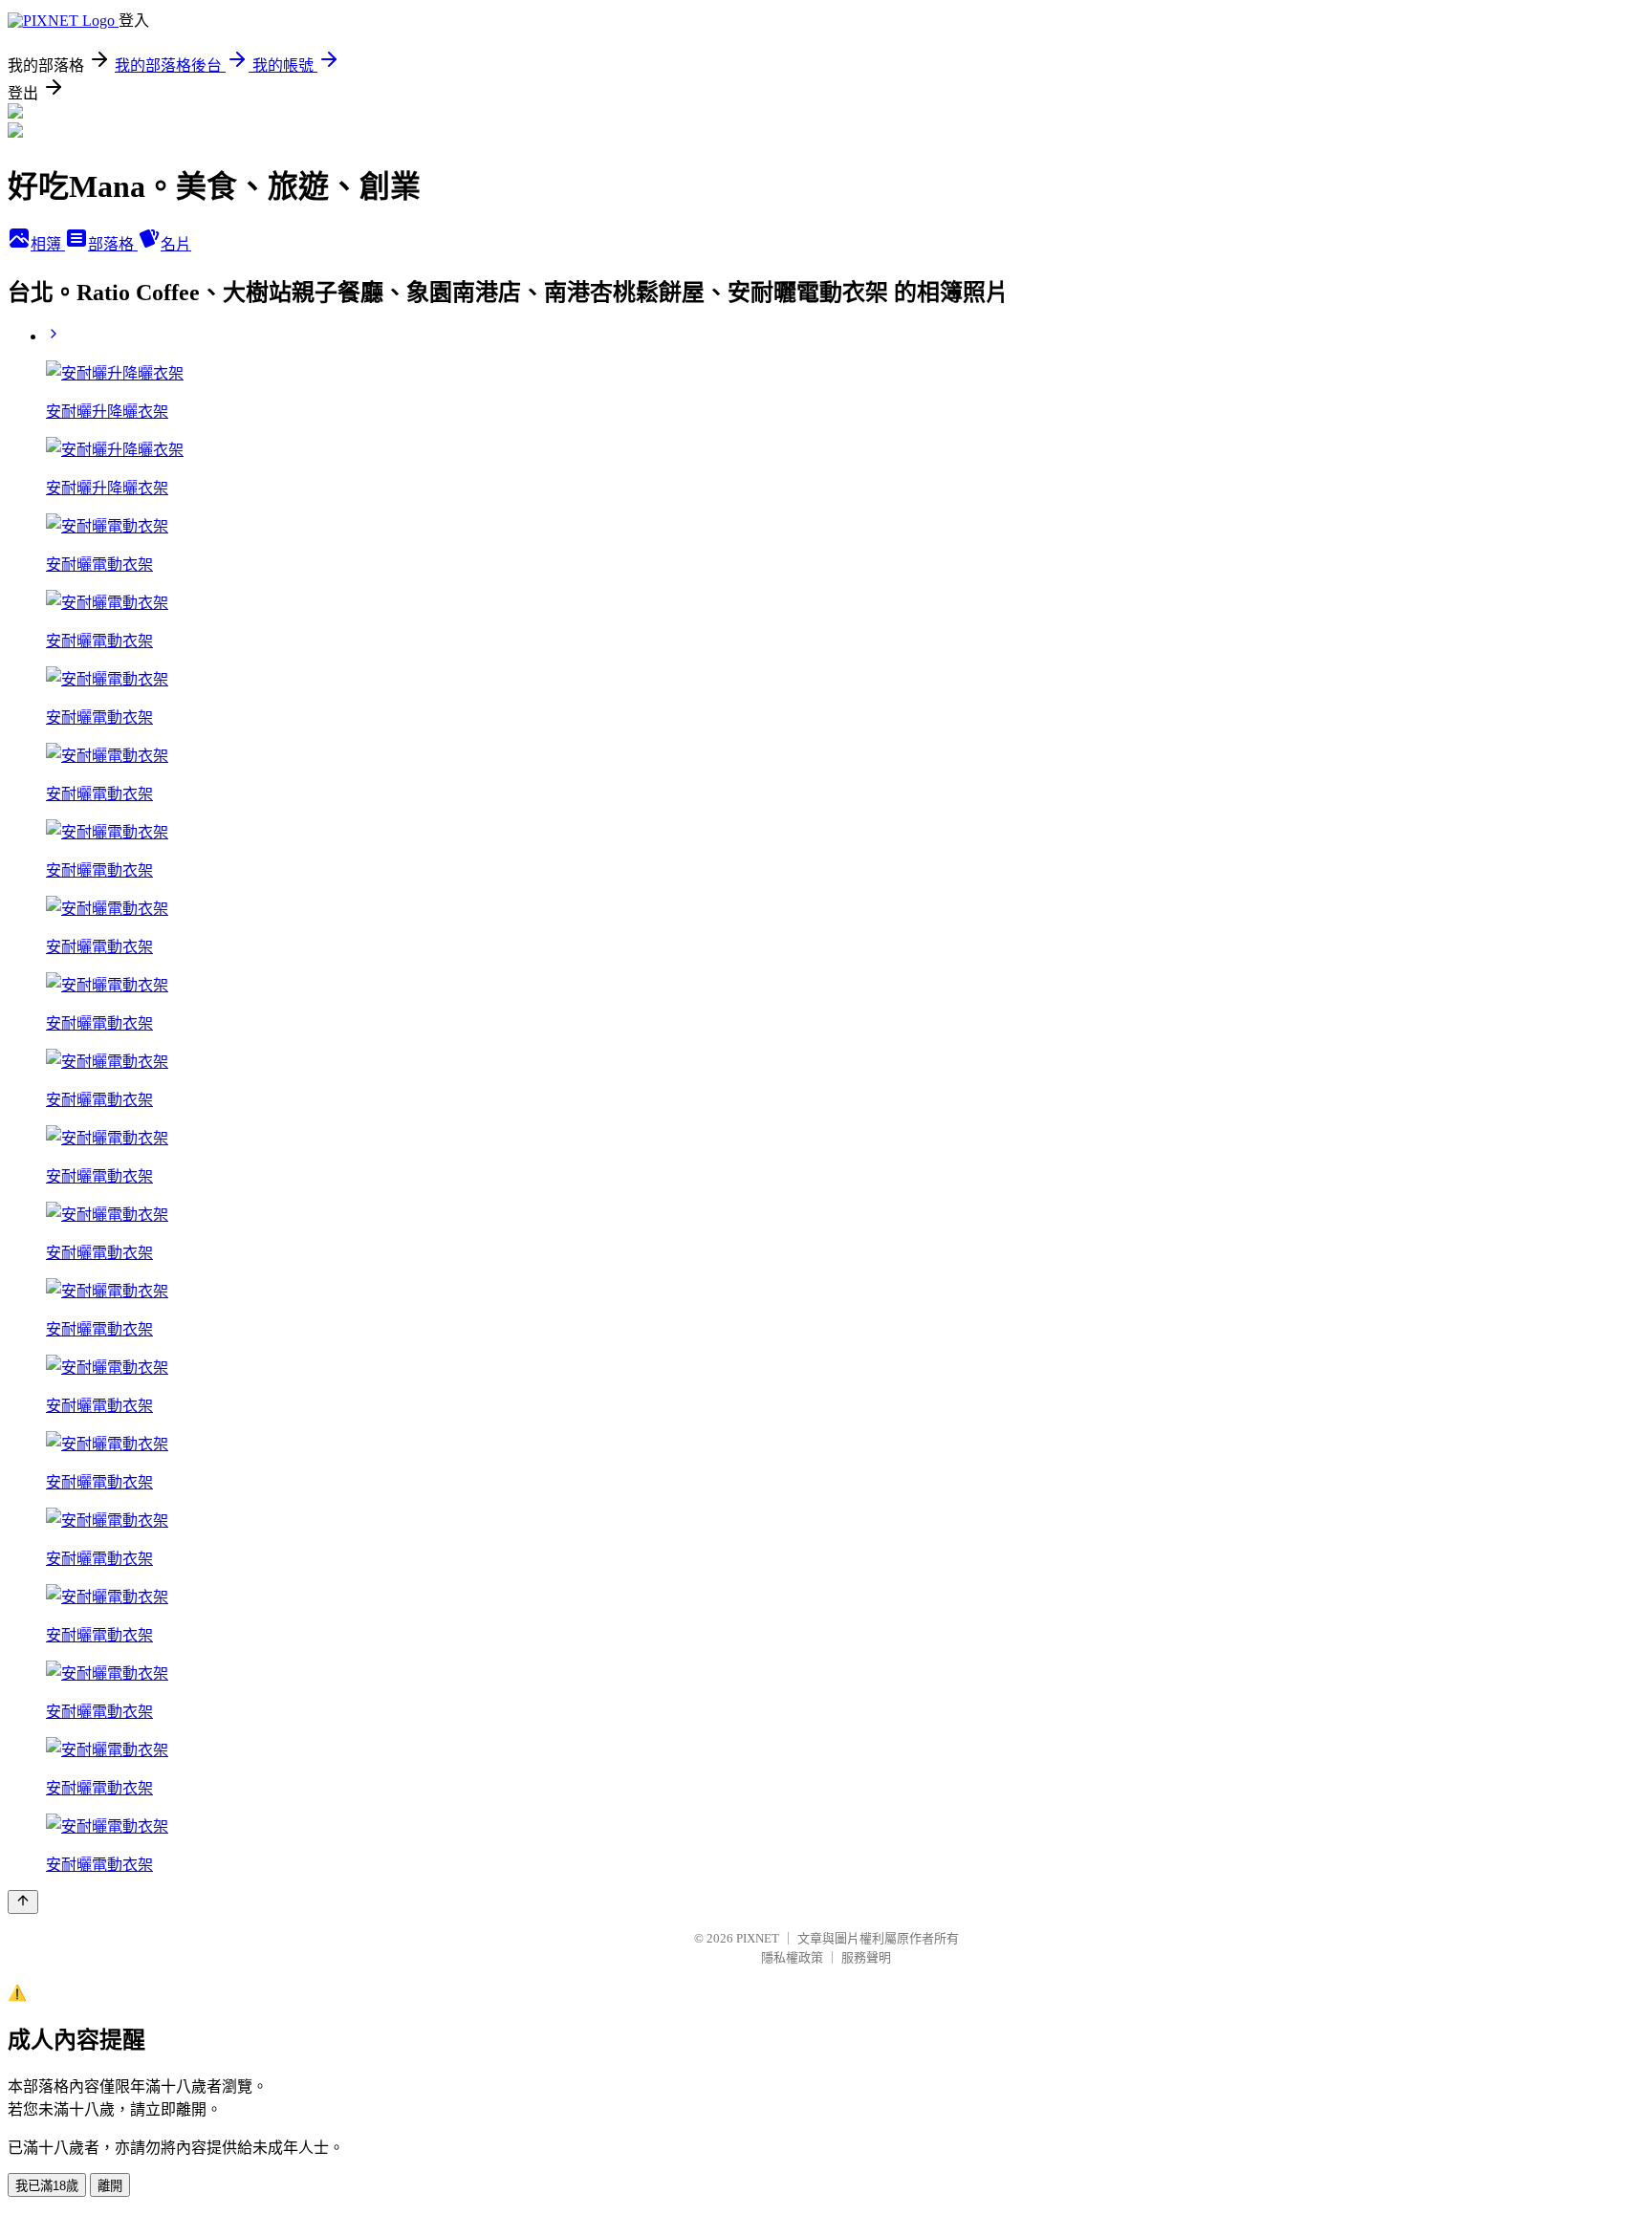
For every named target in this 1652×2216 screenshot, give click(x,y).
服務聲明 (866, 1957)
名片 (176, 244)
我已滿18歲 (47, 2186)
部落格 (113, 244)
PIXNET (758, 1938)
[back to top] (23, 1902)
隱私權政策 (792, 1957)
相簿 (48, 244)
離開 (110, 2186)
